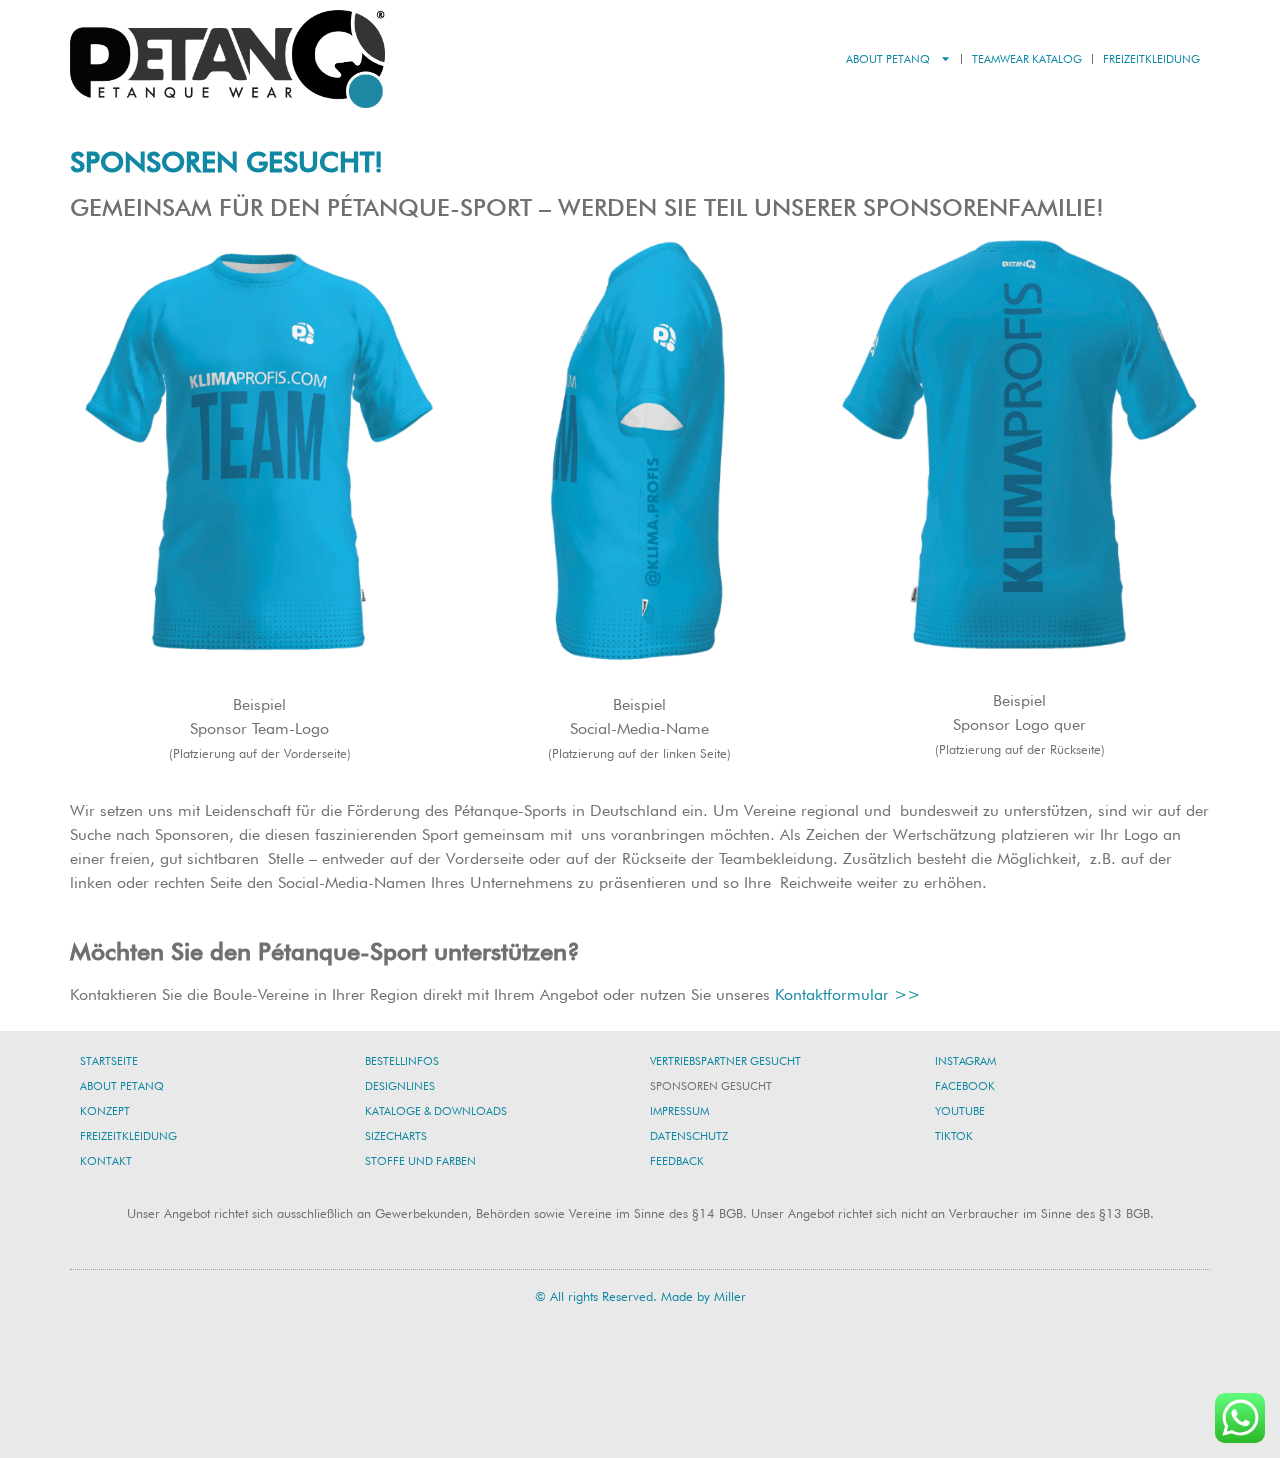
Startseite (109, 1061)
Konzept (105, 1111)
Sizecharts (396, 1136)
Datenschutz (689, 1136)
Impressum (679, 1111)
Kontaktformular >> (847, 994)
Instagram (965, 1061)
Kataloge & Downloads (436, 1111)
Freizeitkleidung (1151, 59)
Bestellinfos (402, 1061)
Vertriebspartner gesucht (725, 1061)
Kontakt (106, 1161)
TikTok (954, 1136)
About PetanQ (888, 59)
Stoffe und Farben (420, 1161)
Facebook (965, 1086)
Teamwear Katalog (1027, 59)
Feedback (677, 1161)
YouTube (960, 1111)
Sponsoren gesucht (711, 1086)
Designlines (400, 1086)
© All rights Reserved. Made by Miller (640, 1296)
